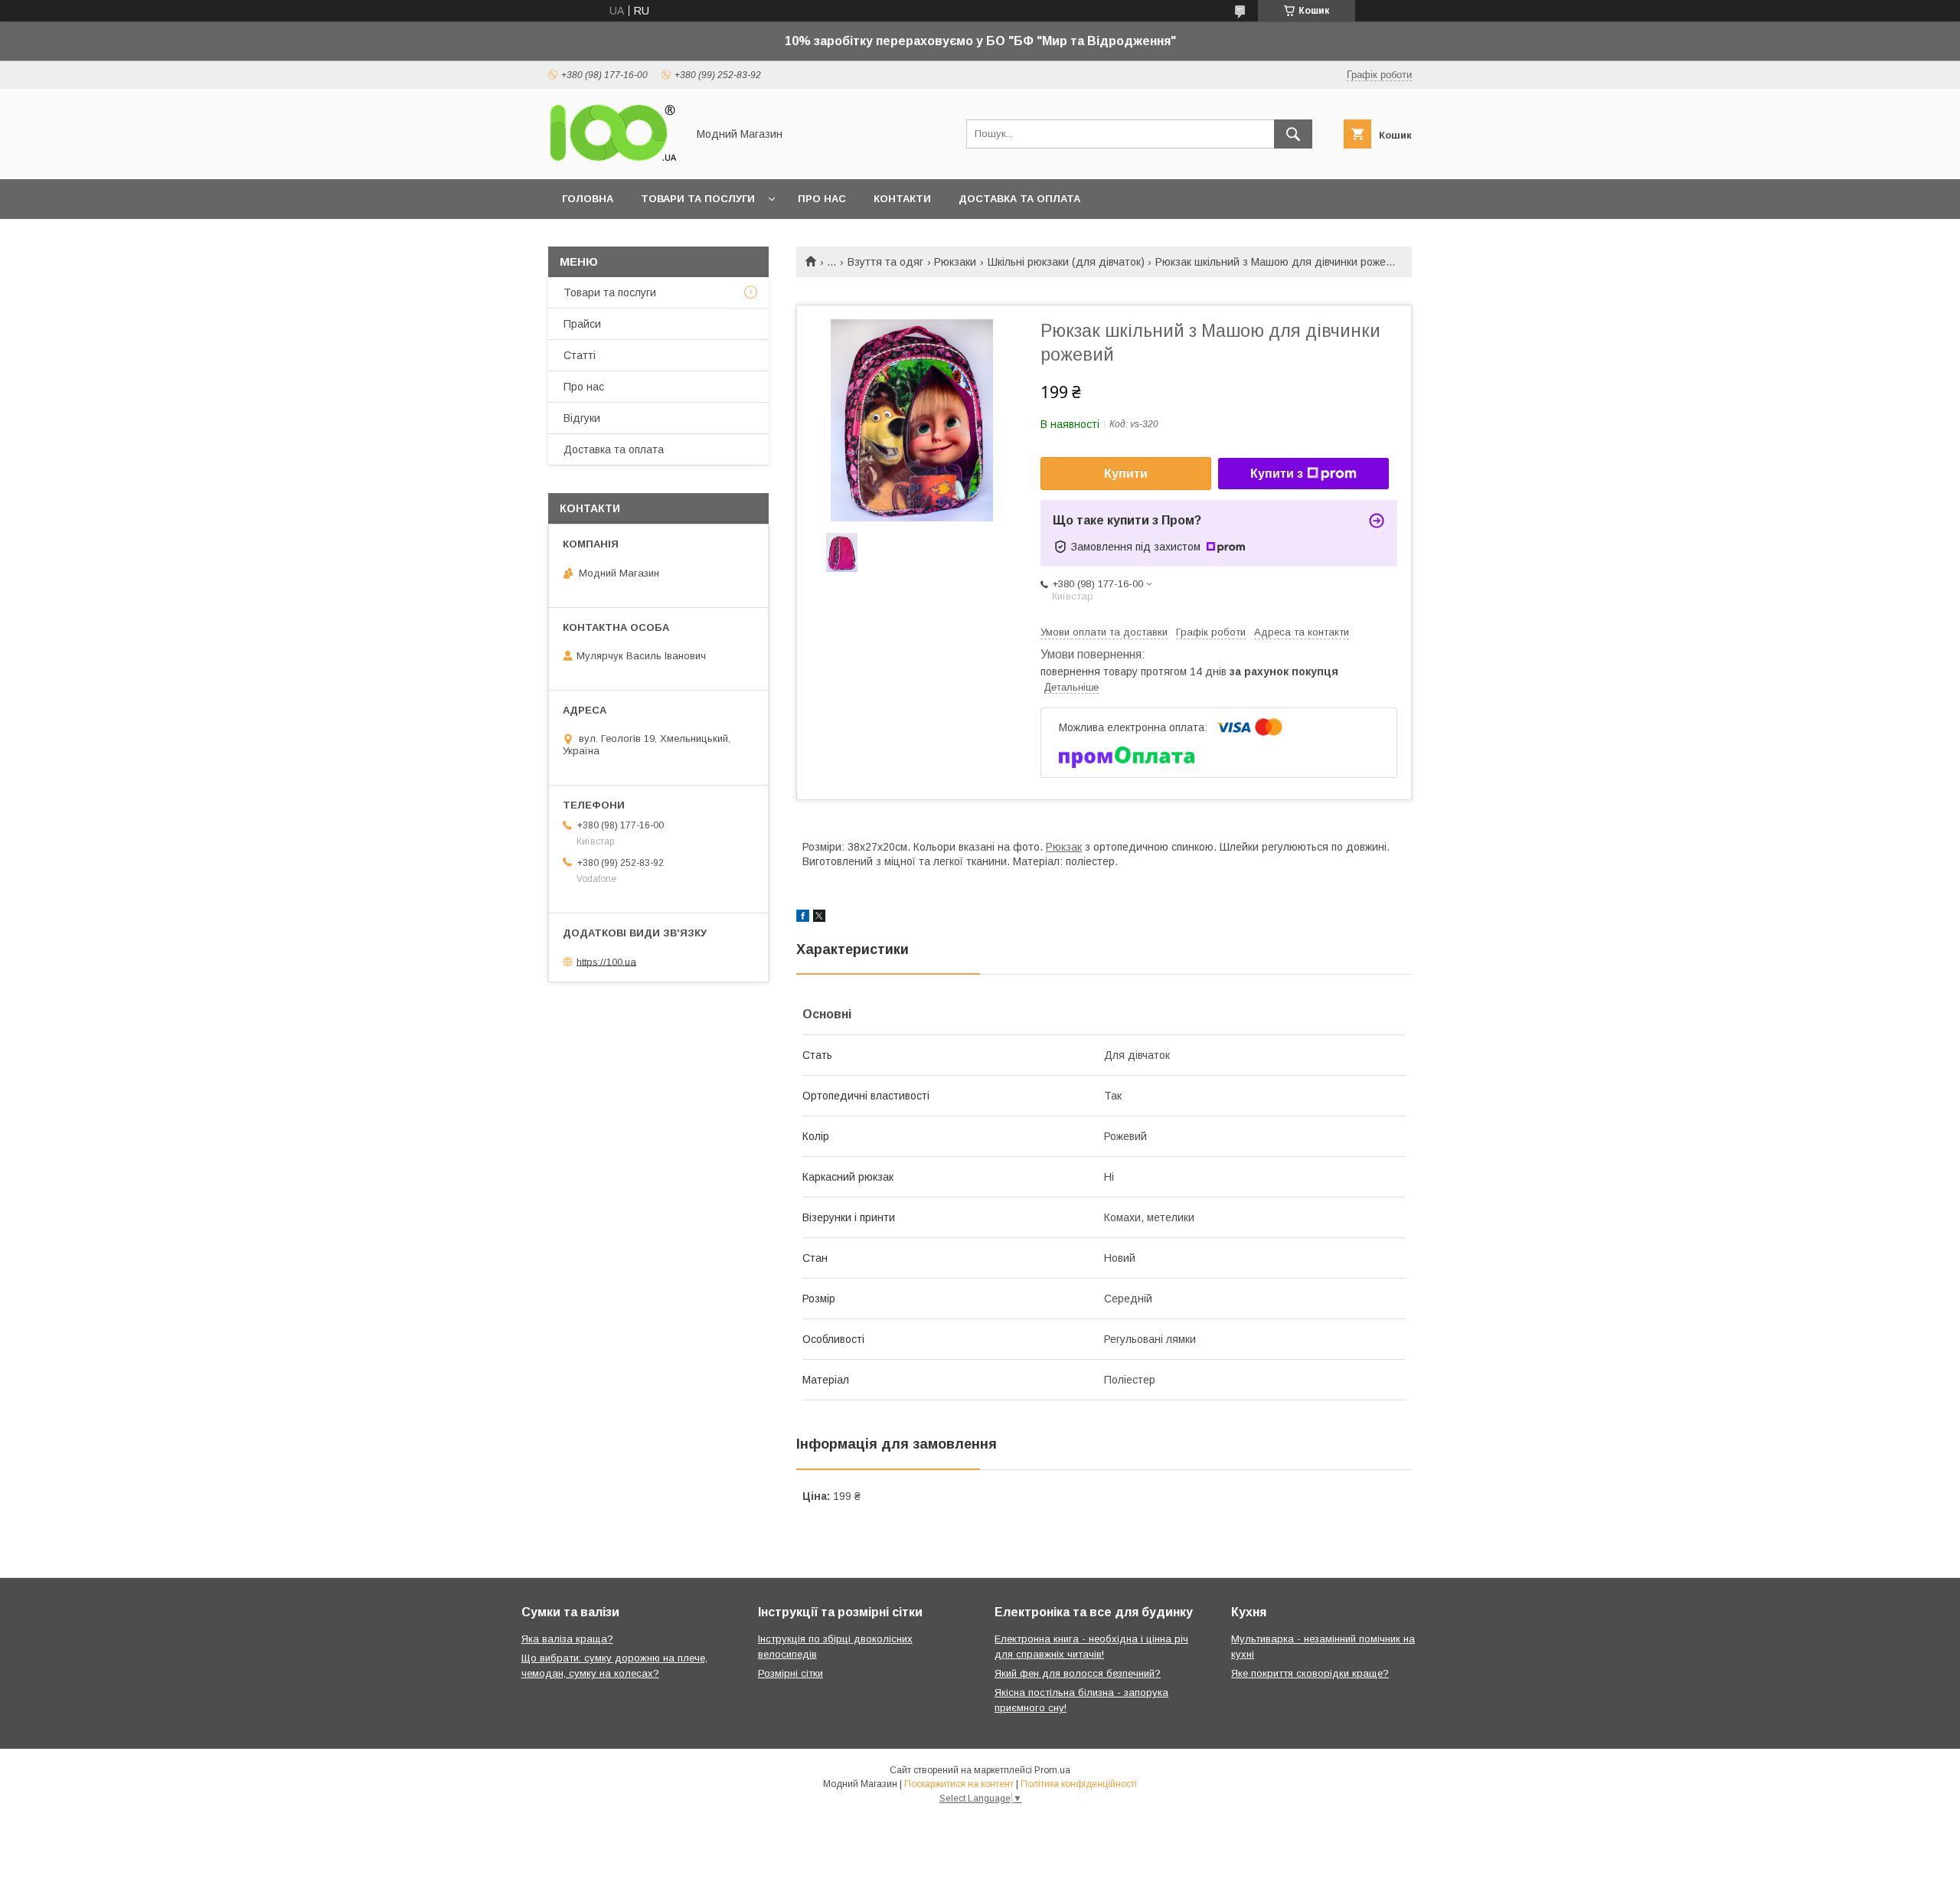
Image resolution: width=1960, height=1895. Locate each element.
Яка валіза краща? (567, 1639)
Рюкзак (1064, 847)
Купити (1126, 474)
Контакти (902, 199)
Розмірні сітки (791, 1673)
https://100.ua (606, 961)
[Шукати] (1293, 134)
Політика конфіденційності (1079, 1784)
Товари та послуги (698, 199)
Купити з (1277, 474)
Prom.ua (1052, 1770)
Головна (588, 199)
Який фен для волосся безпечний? (1078, 1673)
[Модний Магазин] (613, 159)
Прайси (582, 324)
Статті (580, 355)
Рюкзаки (955, 262)
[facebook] (803, 918)
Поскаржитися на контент (959, 1784)
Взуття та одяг (885, 262)
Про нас (822, 199)
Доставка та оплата (1019, 199)
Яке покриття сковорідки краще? (1310, 1673)
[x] (819, 918)
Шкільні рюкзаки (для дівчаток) (1066, 262)
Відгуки (582, 418)
